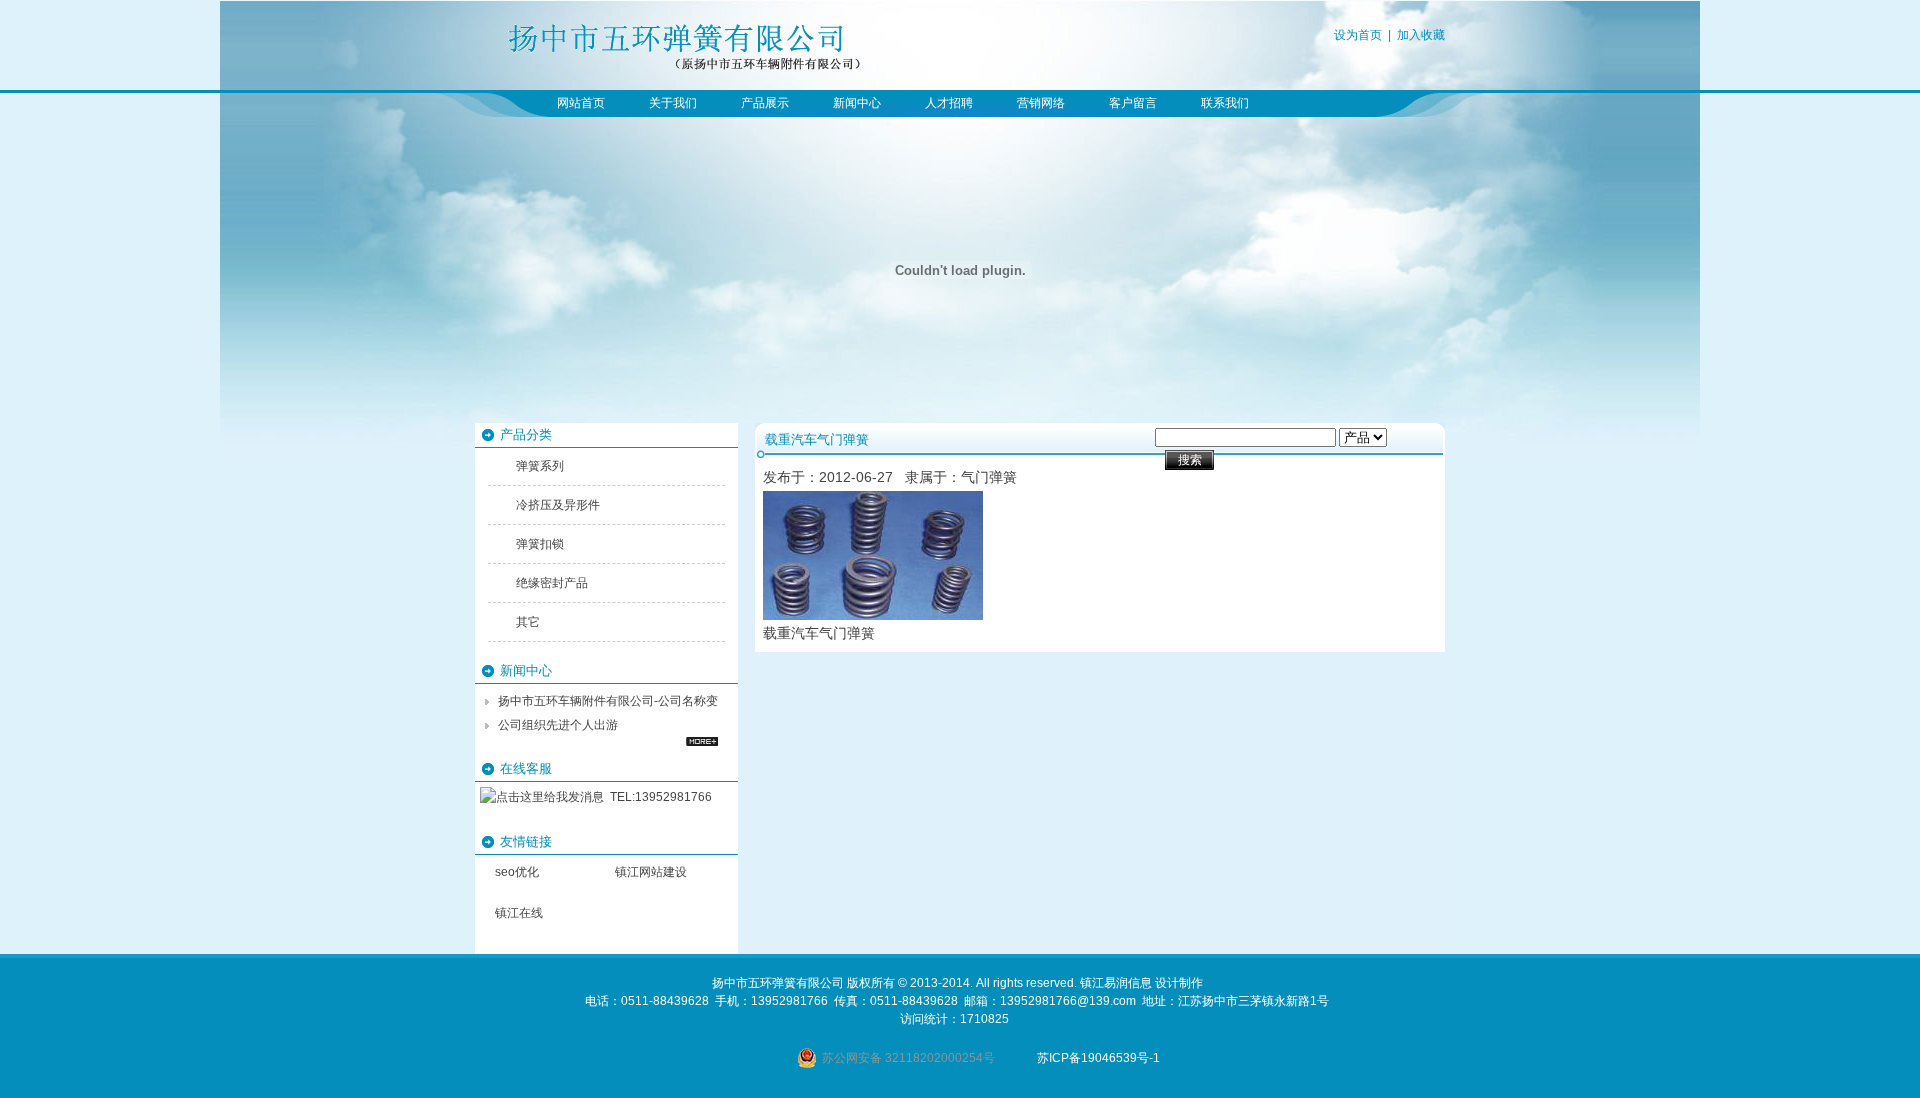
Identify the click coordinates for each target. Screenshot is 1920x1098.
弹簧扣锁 (540, 544)
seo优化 (517, 872)
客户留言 (1133, 103)
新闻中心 (857, 103)
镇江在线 (519, 913)
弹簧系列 (540, 466)
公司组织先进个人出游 (558, 725)
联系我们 (1225, 103)
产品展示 (765, 103)
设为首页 (1358, 35)
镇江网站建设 (651, 872)
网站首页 (581, 103)
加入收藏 (1421, 35)
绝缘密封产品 (552, 583)
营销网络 (1041, 103)
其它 (528, 622)
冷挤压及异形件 (558, 505)
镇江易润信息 (1116, 983)
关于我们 (673, 103)
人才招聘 (949, 103)
